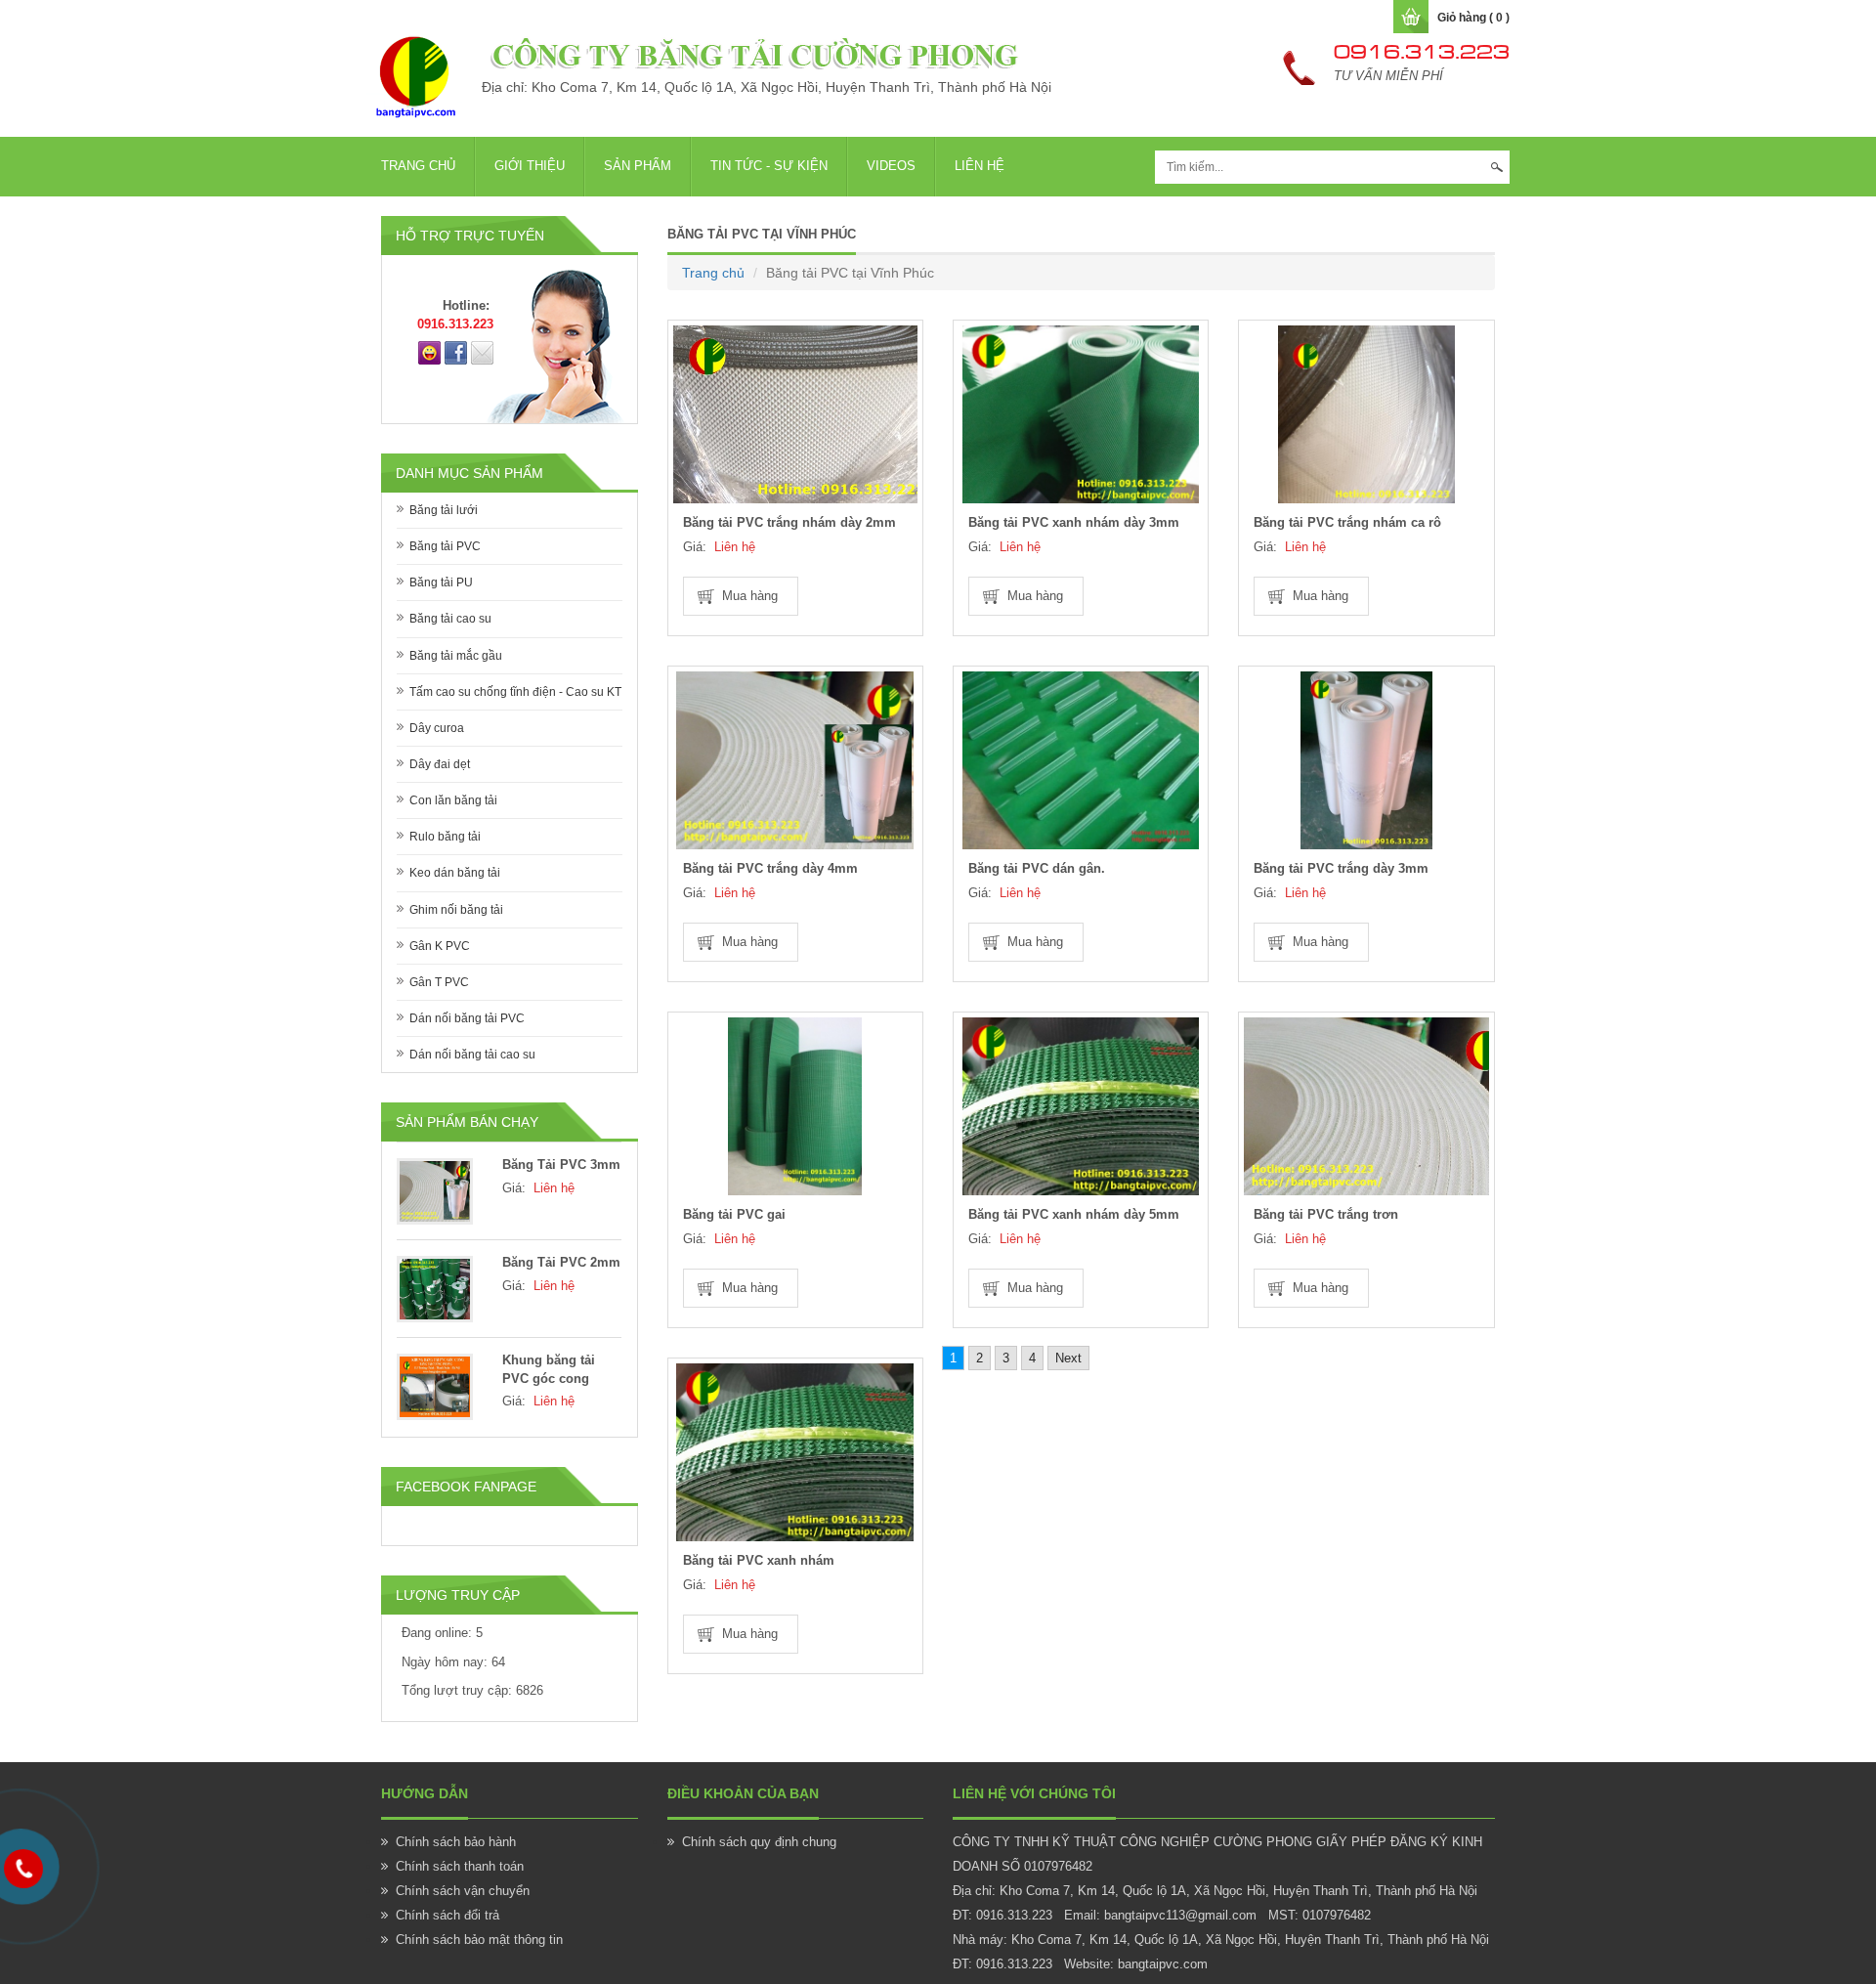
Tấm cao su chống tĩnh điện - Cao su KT (515, 692)
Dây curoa (437, 728)
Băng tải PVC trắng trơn (1326, 1214)
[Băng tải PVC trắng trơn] (1366, 1106)
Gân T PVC (439, 982)
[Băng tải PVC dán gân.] (1081, 760)
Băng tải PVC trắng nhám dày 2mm (789, 522)
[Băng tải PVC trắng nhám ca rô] (1366, 414)
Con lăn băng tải (453, 800)
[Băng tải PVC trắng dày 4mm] (795, 760)
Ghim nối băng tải (456, 910)
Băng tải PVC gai (734, 1214)
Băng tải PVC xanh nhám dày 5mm (1074, 1214)
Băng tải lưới (444, 510)
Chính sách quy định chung (759, 1842)
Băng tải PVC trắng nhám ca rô (1347, 522)
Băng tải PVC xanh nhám (759, 1560)
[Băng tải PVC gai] (795, 1106)
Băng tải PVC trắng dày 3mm (1341, 868)
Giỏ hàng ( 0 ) (1473, 18)
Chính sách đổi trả (448, 1915)
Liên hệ (980, 166)
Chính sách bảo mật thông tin (479, 1940)
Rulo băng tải (445, 837)
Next (1068, 1358)
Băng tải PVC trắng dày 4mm (770, 868)
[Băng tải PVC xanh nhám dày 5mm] (1081, 1106)
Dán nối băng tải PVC (467, 1018)
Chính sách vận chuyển (463, 1891)
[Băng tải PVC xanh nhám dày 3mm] (1081, 414)
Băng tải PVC (445, 546)
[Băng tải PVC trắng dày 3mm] (1366, 760)
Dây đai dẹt (440, 764)
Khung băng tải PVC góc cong (549, 1369)
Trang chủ (418, 166)
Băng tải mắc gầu (456, 656)
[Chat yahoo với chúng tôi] (429, 352)
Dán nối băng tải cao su (472, 1055)
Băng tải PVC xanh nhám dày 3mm (1074, 522)
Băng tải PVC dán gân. (1037, 868)
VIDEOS (891, 166)
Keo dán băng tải (455, 873)
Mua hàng (750, 596)
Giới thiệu (530, 166)
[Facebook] (456, 352)
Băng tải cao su (450, 619)
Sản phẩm (638, 166)
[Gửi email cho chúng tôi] (482, 352)
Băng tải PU (441, 582)
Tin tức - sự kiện (769, 166)
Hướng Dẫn (425, 1793)
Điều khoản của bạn (743, 1793)
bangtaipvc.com (1163, 1964)
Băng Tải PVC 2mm (561, 1262)
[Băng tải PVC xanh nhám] (795, 1452)
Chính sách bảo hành (456, 1842)
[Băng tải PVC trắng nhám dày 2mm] (795, 414)
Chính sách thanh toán (460, 1866)
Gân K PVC (440, 946)
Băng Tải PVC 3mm (561, 1165)
